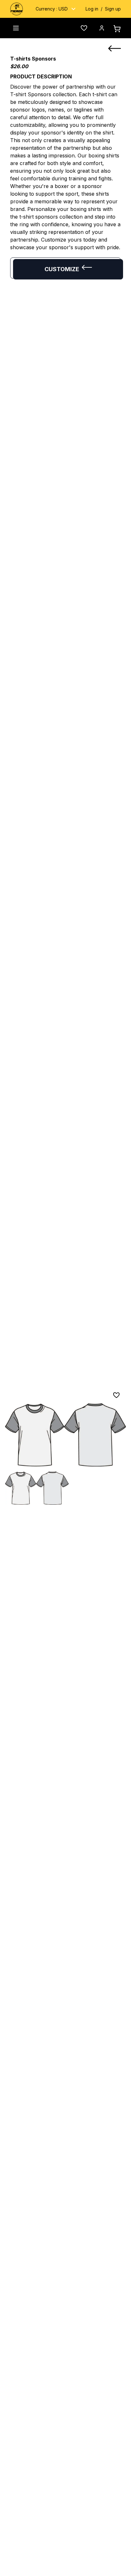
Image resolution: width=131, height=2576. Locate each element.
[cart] (117, 29)
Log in (92, 9)
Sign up (113, 9)
